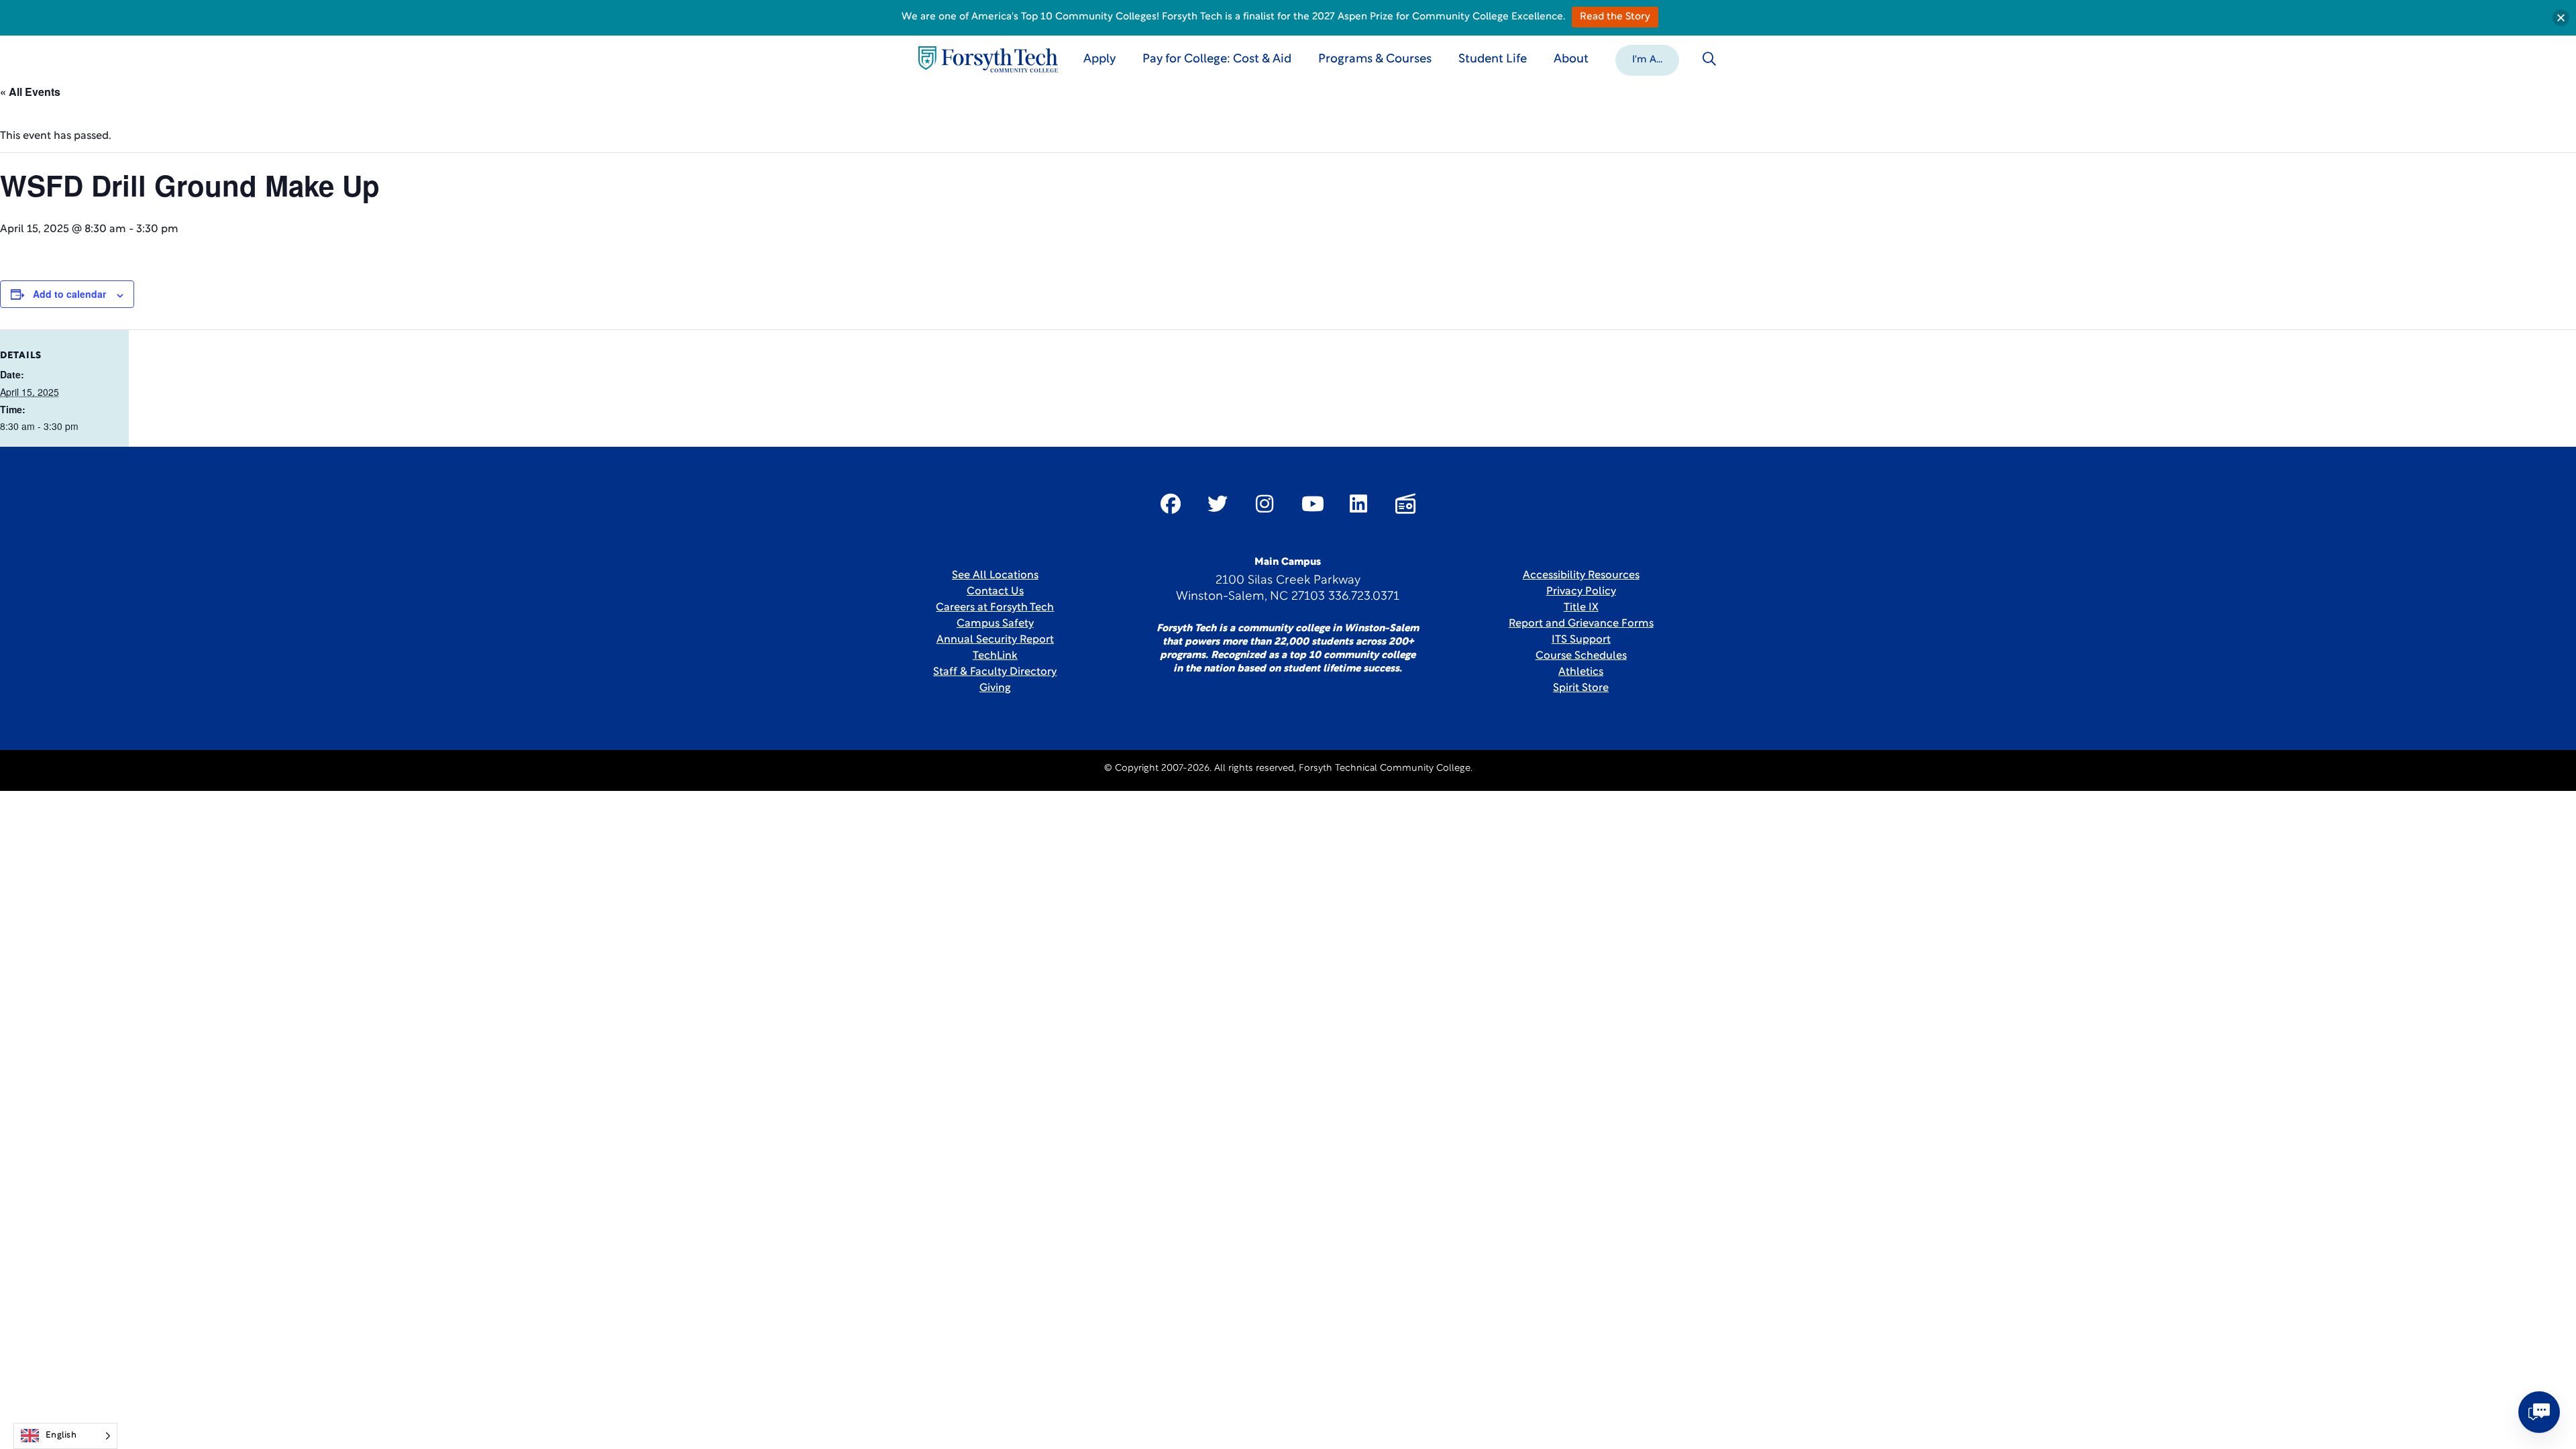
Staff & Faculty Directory (995, 672)
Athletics (1581, 672)
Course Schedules (1581, 656)
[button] (1647, 59)
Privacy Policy (1581, 592)
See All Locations (995, 576)
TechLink (995, 656)
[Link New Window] (1171, 504)
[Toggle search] (1709, 59)
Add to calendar (69, 294)
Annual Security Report (995, 640)
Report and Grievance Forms (1581, 624)
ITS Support (1581, 640)
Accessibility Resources (1581, 576)
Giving (995, 688)
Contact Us (995, 592)
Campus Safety (995, 624)
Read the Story (1615, 17)
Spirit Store (1581, 688)
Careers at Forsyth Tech (995, 608)
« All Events (30, 92)
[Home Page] (988, 59)
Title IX (1581, 608)
